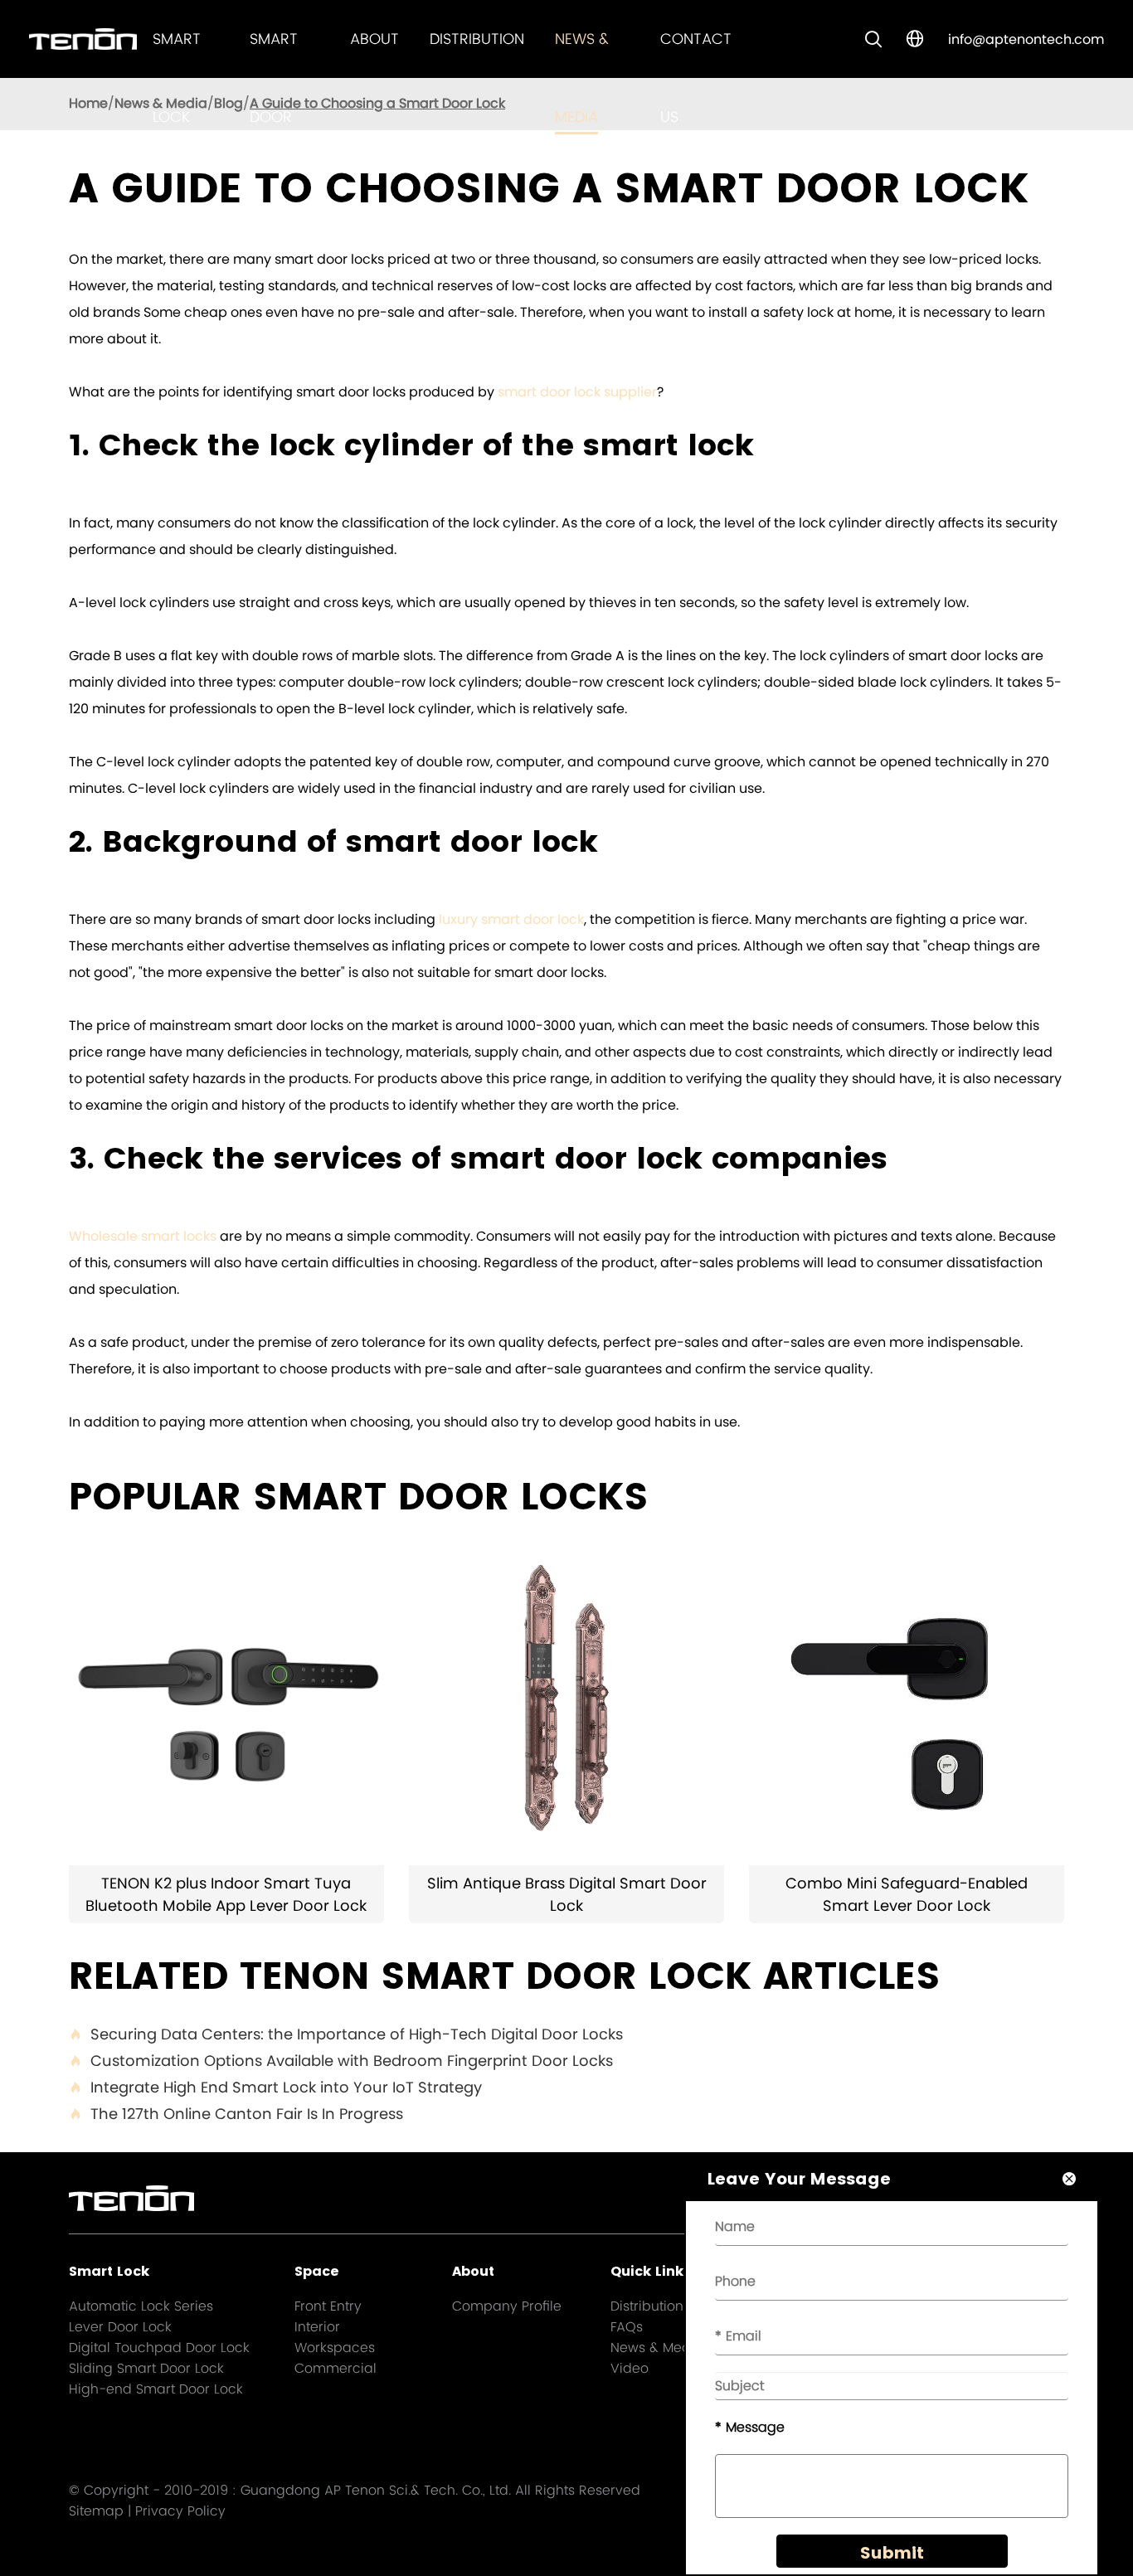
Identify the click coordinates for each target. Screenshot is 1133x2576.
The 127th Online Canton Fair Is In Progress (236, 2114)
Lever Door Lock (120, 2327)
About (374, 39)
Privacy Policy (180, 2511)
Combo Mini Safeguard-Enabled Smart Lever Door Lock (907, 1894)
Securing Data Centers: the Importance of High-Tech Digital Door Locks (346, 2034)
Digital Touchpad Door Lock (159, 2348)
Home (88, 103)
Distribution (477, 39)
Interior (317, 2327)
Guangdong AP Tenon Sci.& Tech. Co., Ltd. (376, 2490)
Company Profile (507, 2306)
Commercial (336, 2368)
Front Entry (328, 2306)
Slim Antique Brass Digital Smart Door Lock (567, 1894)
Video (630, 2368)
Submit (892, 2553)
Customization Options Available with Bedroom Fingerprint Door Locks (341, 2061)
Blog (229, 103)
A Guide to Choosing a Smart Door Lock (377, 103)
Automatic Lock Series (141, 2306)
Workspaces (335, 2348)
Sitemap (96, 2511)
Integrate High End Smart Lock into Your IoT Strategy (275, 2087)
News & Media (657, 2348)
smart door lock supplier (577, 392)
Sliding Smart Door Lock (146, 2368)
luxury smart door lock (511, 919)
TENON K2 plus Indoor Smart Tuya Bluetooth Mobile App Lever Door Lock (226, 1894)
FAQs (627, 2327)
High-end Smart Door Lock (156, 2389)
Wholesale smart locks (143, 1236)
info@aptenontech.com (1026, 39)
